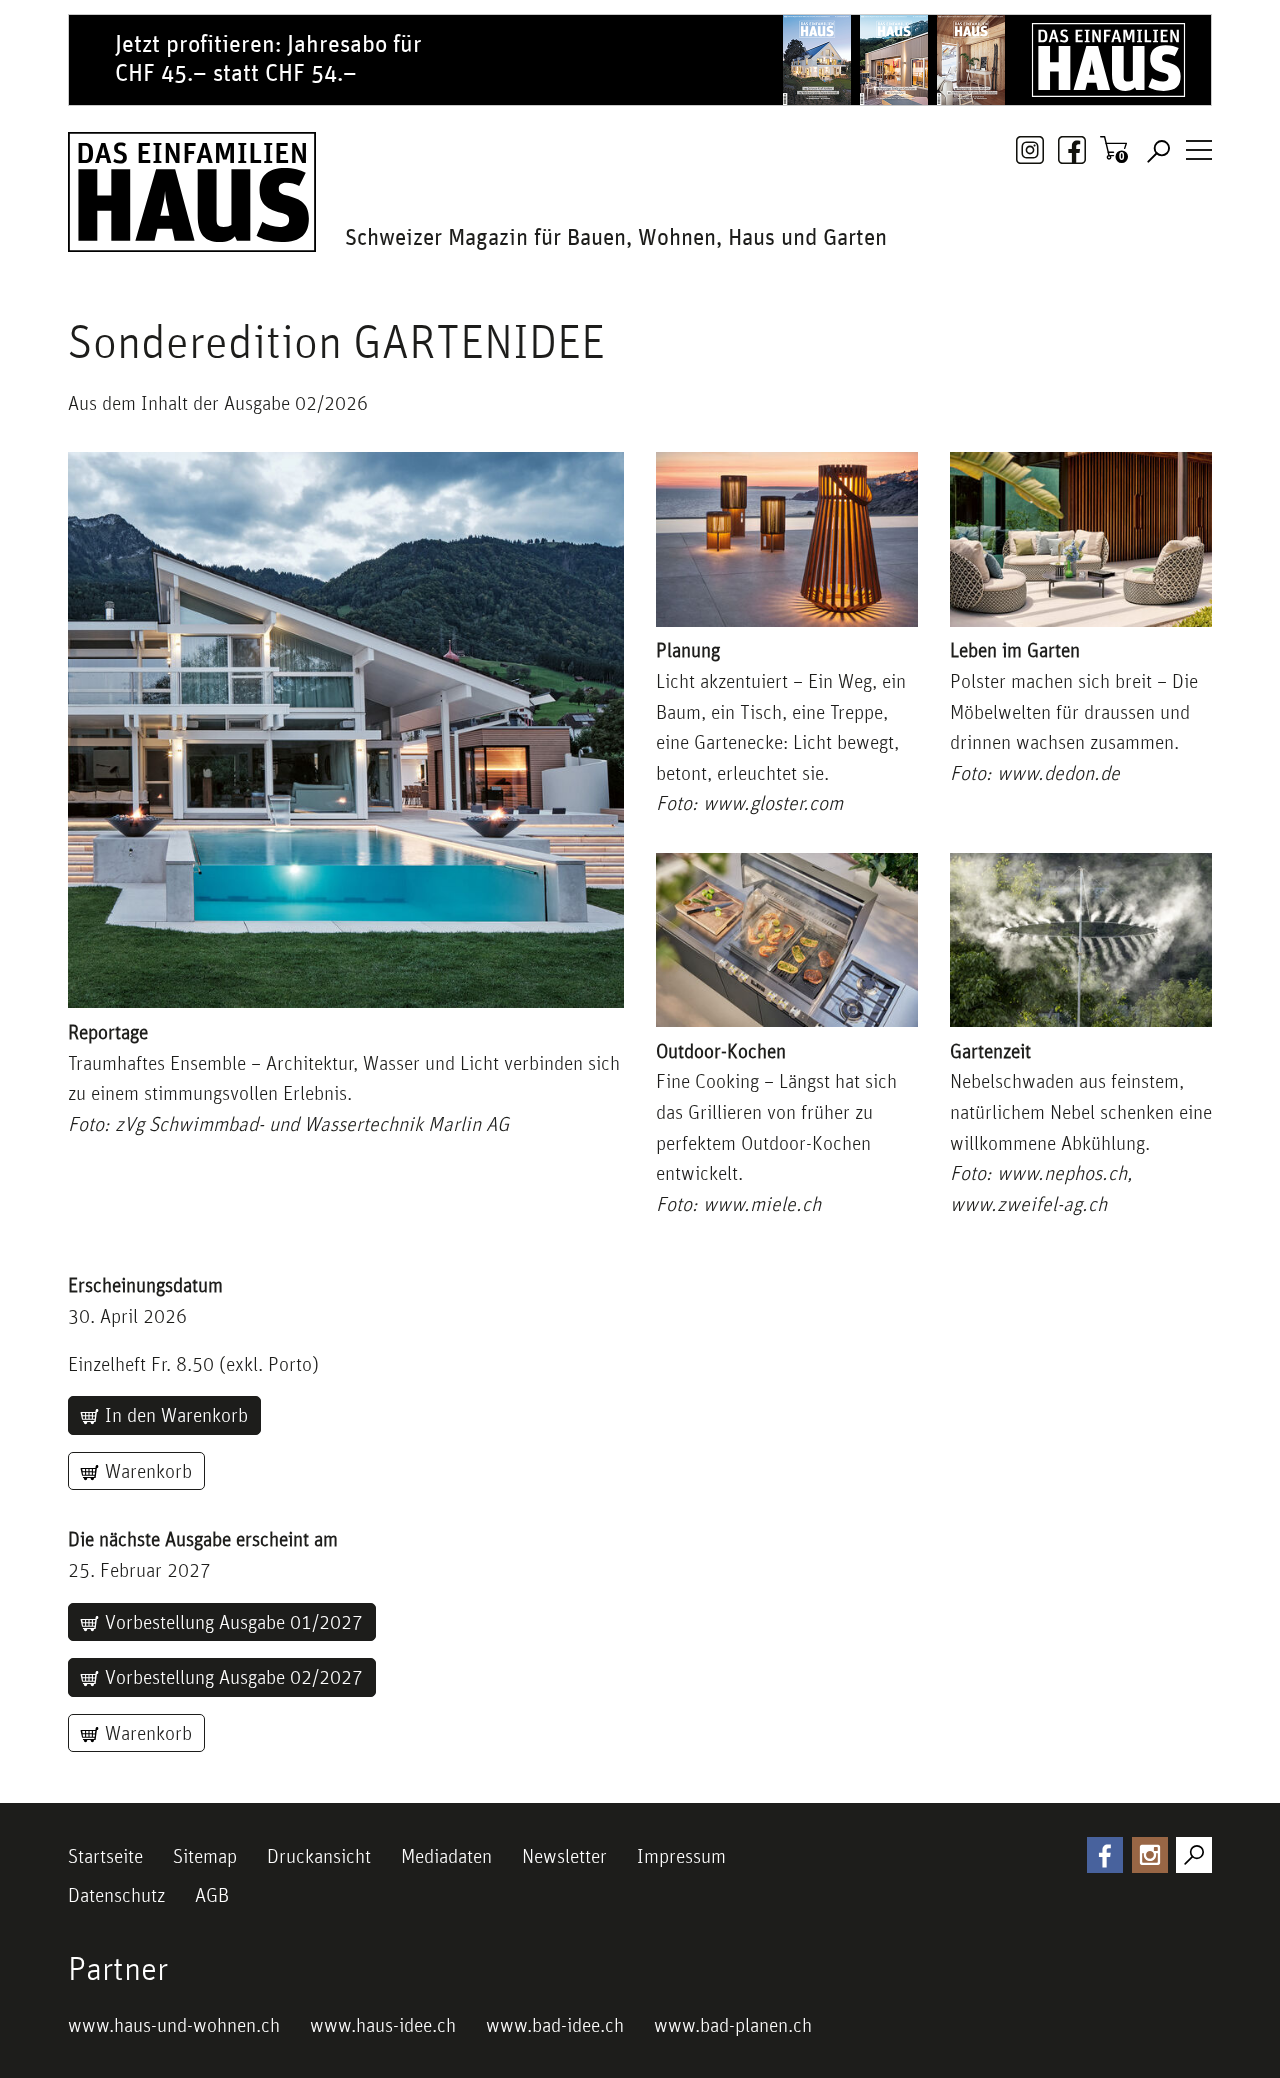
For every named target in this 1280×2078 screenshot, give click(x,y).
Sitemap (205, 1856)
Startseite (105, 1856)
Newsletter (564, 1856)
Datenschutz (116, 1895)
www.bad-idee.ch (555, 2025)
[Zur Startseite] (192, 192)
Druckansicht (319, 1856)
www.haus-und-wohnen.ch (174, 2025)
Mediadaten (446, 1856)
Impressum (681, 1856)
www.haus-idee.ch (383, 2025)
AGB (212, 1895)
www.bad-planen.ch (733, 2025)
